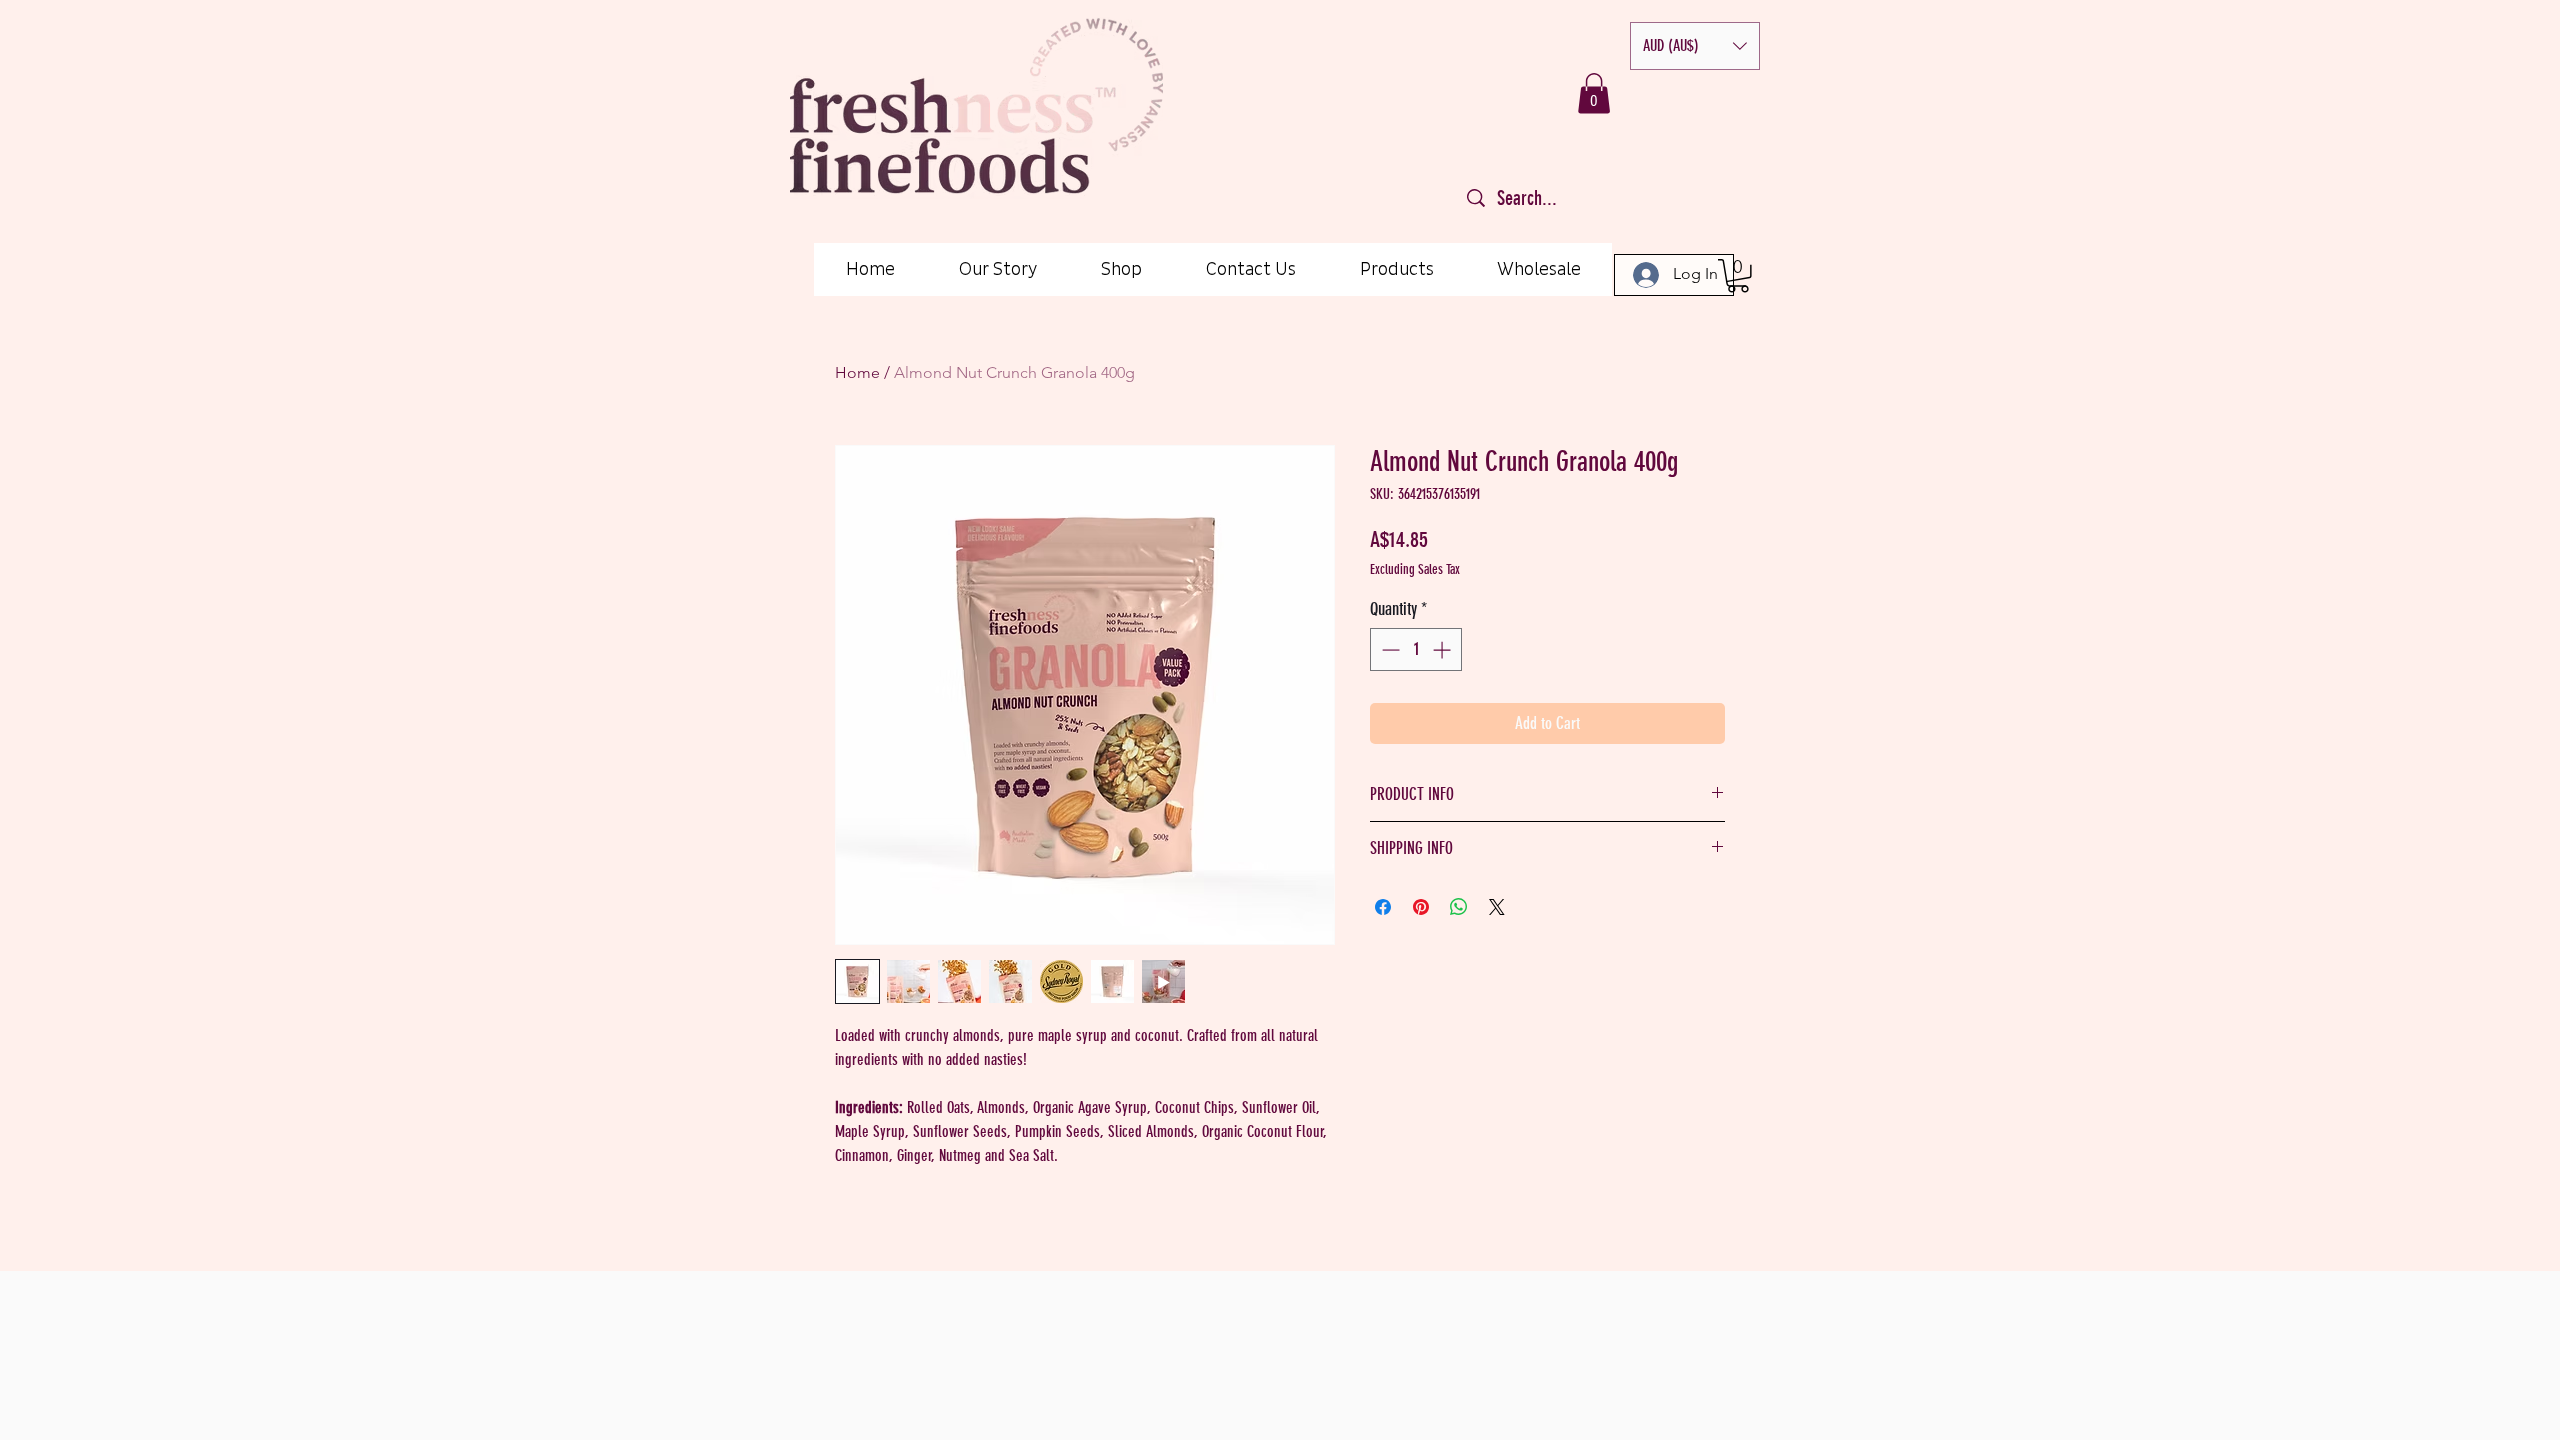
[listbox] (1695, 46)
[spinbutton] (1416, 649)
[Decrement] (1388, 649)
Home (857, 372)
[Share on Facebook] (1383, 907)
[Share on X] (1497, 907)
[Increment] (1443, 649)
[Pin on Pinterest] (1421, 907)
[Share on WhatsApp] (1459, 907)
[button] (1695, 46)
